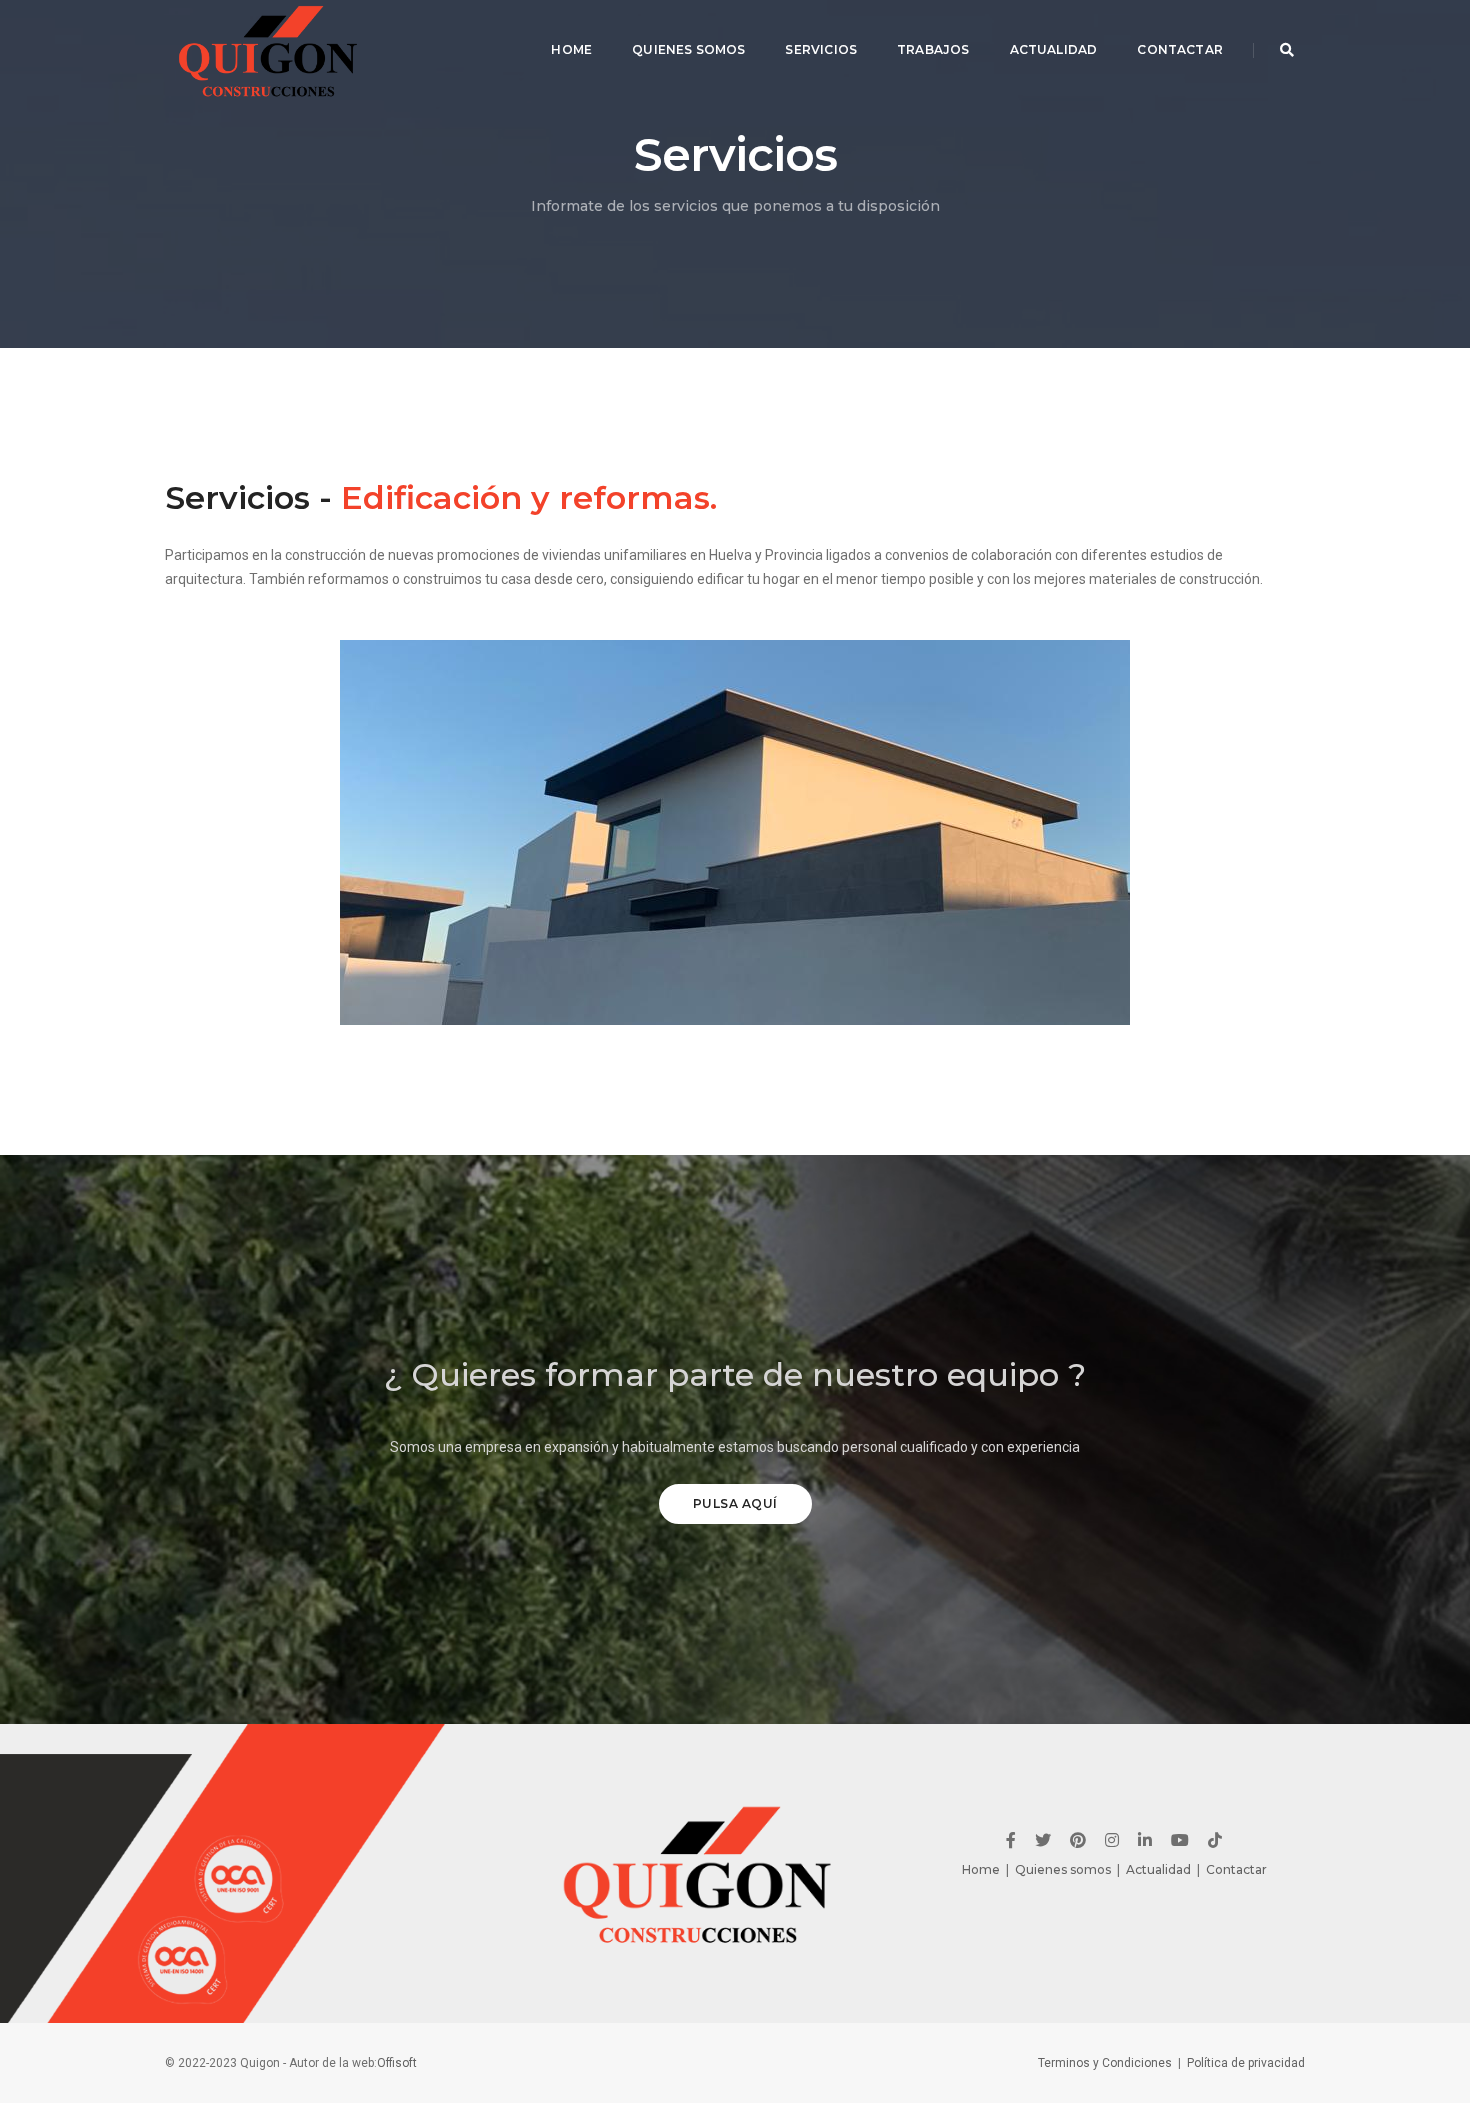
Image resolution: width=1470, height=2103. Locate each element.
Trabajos (933, 49)
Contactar (1180, 49)
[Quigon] (270, 50)
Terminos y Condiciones (1105, 2063)
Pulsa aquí (735, 1503)
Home (571, 49)
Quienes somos (1063, 1869)
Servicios (821, 49)
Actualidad (1054, 49)
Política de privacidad (1246, 2063)
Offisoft (397, 2063)
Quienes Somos (688, 49)
